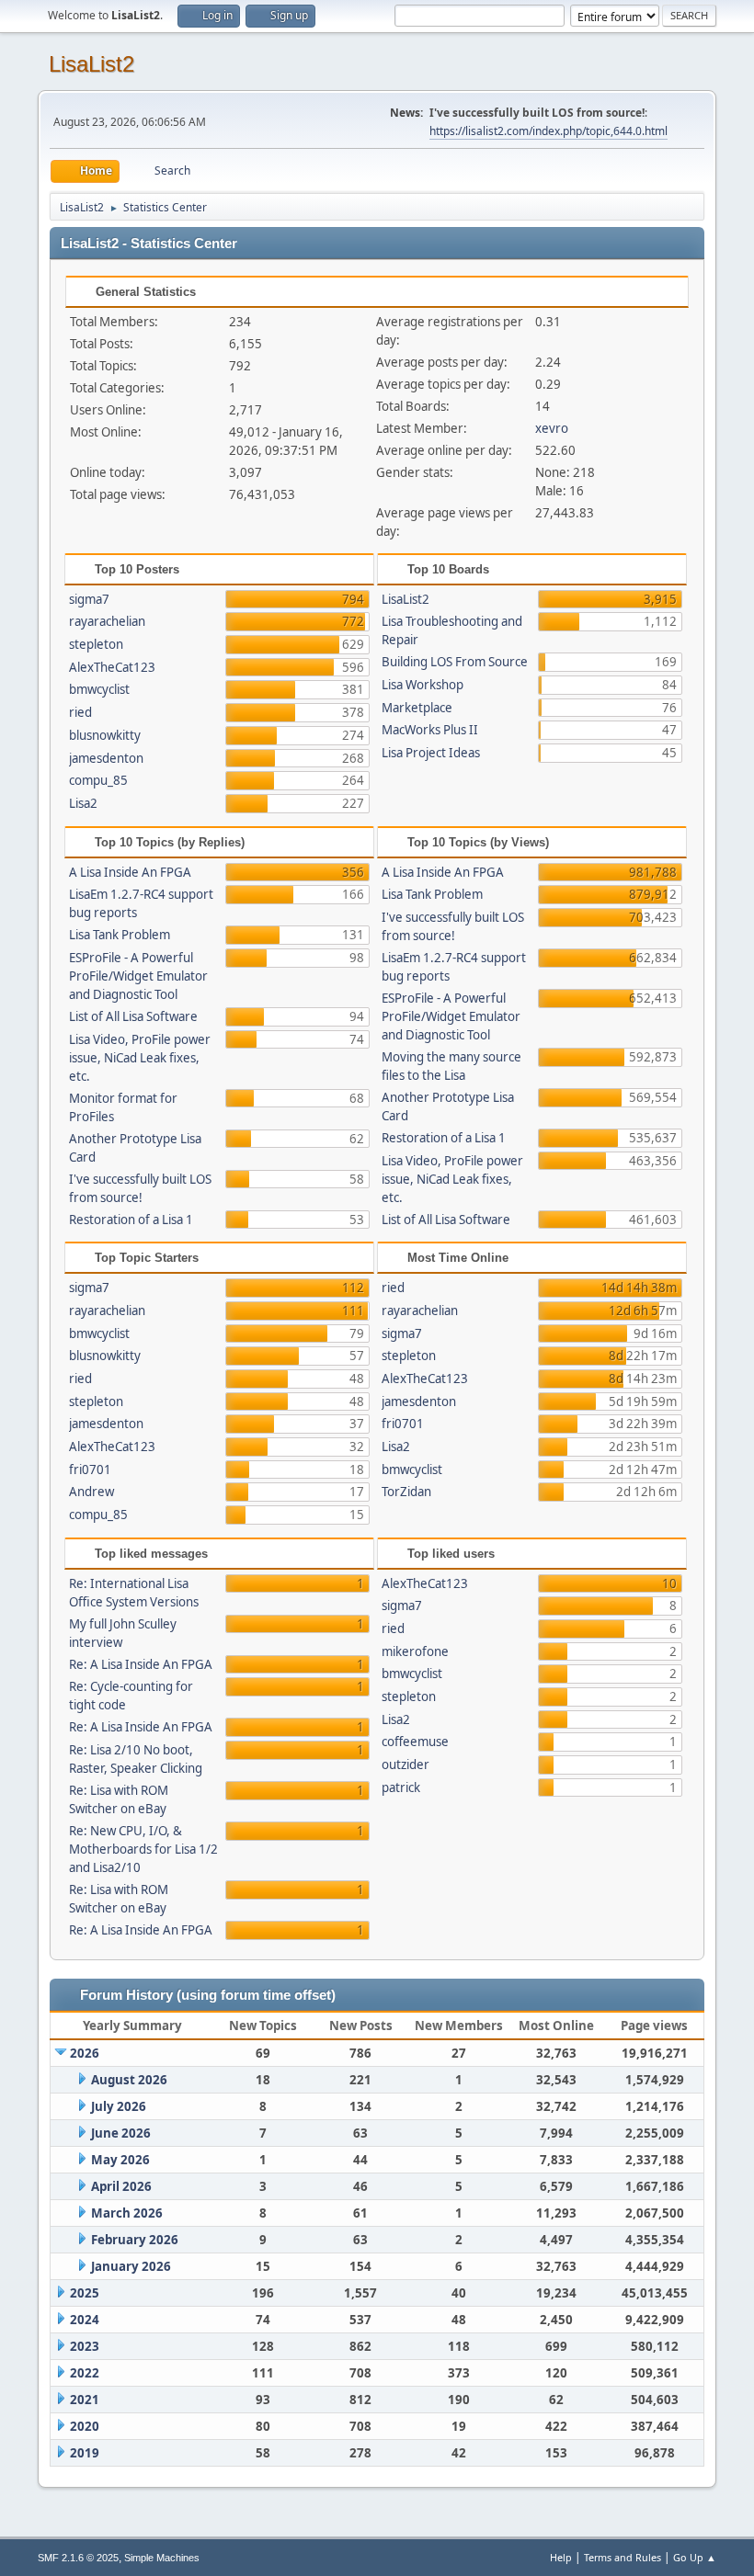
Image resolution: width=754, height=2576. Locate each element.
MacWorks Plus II (430, 730)
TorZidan (406, 1492)
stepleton (96, 644)
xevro (552, 428)
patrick (401, 1787)
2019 (85, 2453)
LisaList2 (91, 64)
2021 (85, 2400)
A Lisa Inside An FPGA (130, 872)
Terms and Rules (623, 2557)
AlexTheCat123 (112, 667)
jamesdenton (106, 758)
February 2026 (135, 2240)
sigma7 (89, 599)
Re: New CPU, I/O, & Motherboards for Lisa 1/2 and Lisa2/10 (143, 1849)
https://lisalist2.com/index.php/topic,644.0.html (548, 131)
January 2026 (131, 2266)
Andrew (91, 1492)
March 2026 (127, 2213)
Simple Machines (162, 2558)
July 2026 (119, 2106)
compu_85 (98, 780)
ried (80, 712)
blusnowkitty (105, 735)
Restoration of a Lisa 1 (131, 1220)
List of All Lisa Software (133, 1016)
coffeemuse (415, 1742)
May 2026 (120, 2160)
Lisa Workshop (423, 685)
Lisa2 (83, 803)
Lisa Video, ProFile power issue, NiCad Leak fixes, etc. (140, 1058)
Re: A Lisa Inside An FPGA (141, 1664)
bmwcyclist (99, 689)
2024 (85, 2320)
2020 (85, 2426)
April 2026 (121, 2186)
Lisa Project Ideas (431, 753)
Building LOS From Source (455, 662)
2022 (85, 2373)
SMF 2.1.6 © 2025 (78, 2558)
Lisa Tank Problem (120, 935)
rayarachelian (107, 621)
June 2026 (121, 2133)
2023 (85, 2346)
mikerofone (415, 1651)
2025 (85, 2293)
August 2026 (129, 2080)
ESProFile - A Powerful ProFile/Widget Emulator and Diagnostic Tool (138, 976)
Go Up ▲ (695, 2557)
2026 (85, 2053)
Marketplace (417, 708)
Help (561, 2557)
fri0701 (90, 1470)
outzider (406, 1765)
